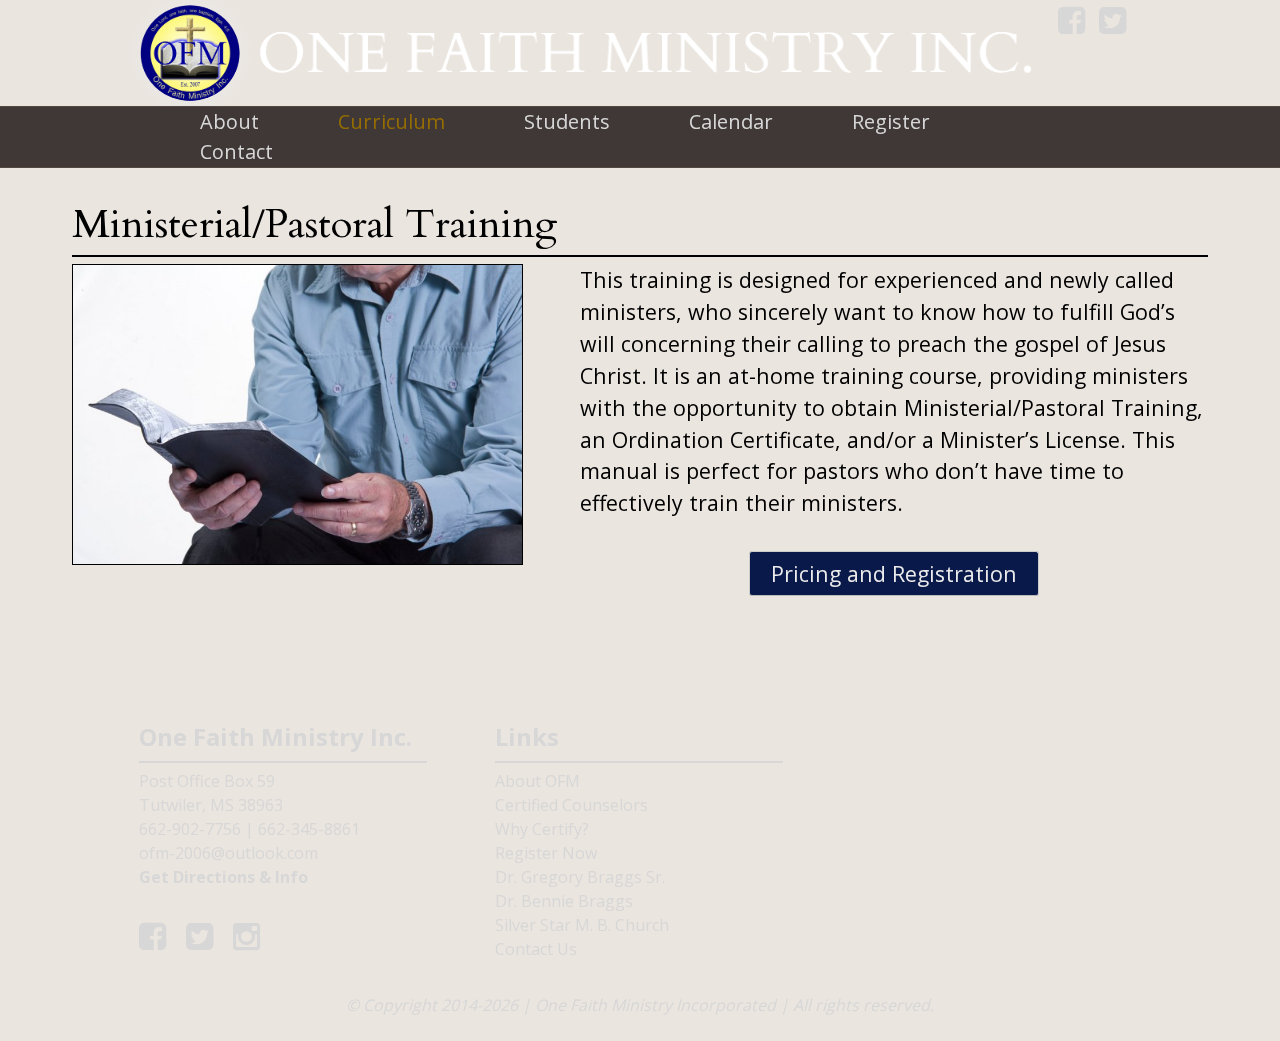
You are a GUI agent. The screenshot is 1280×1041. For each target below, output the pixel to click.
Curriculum (391, 121)
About (229, 121)
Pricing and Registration (894, 573)
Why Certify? (542, 829)
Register (891, 121)
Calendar (731, 121)
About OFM (537, 781)
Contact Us (536, 949)
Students (567, 121)
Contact (236, 151)
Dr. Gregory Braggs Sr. (580, 877)
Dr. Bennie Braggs (564, 901)
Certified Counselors (571, 805)
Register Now (546, 853)
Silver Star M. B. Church (582, 925)
